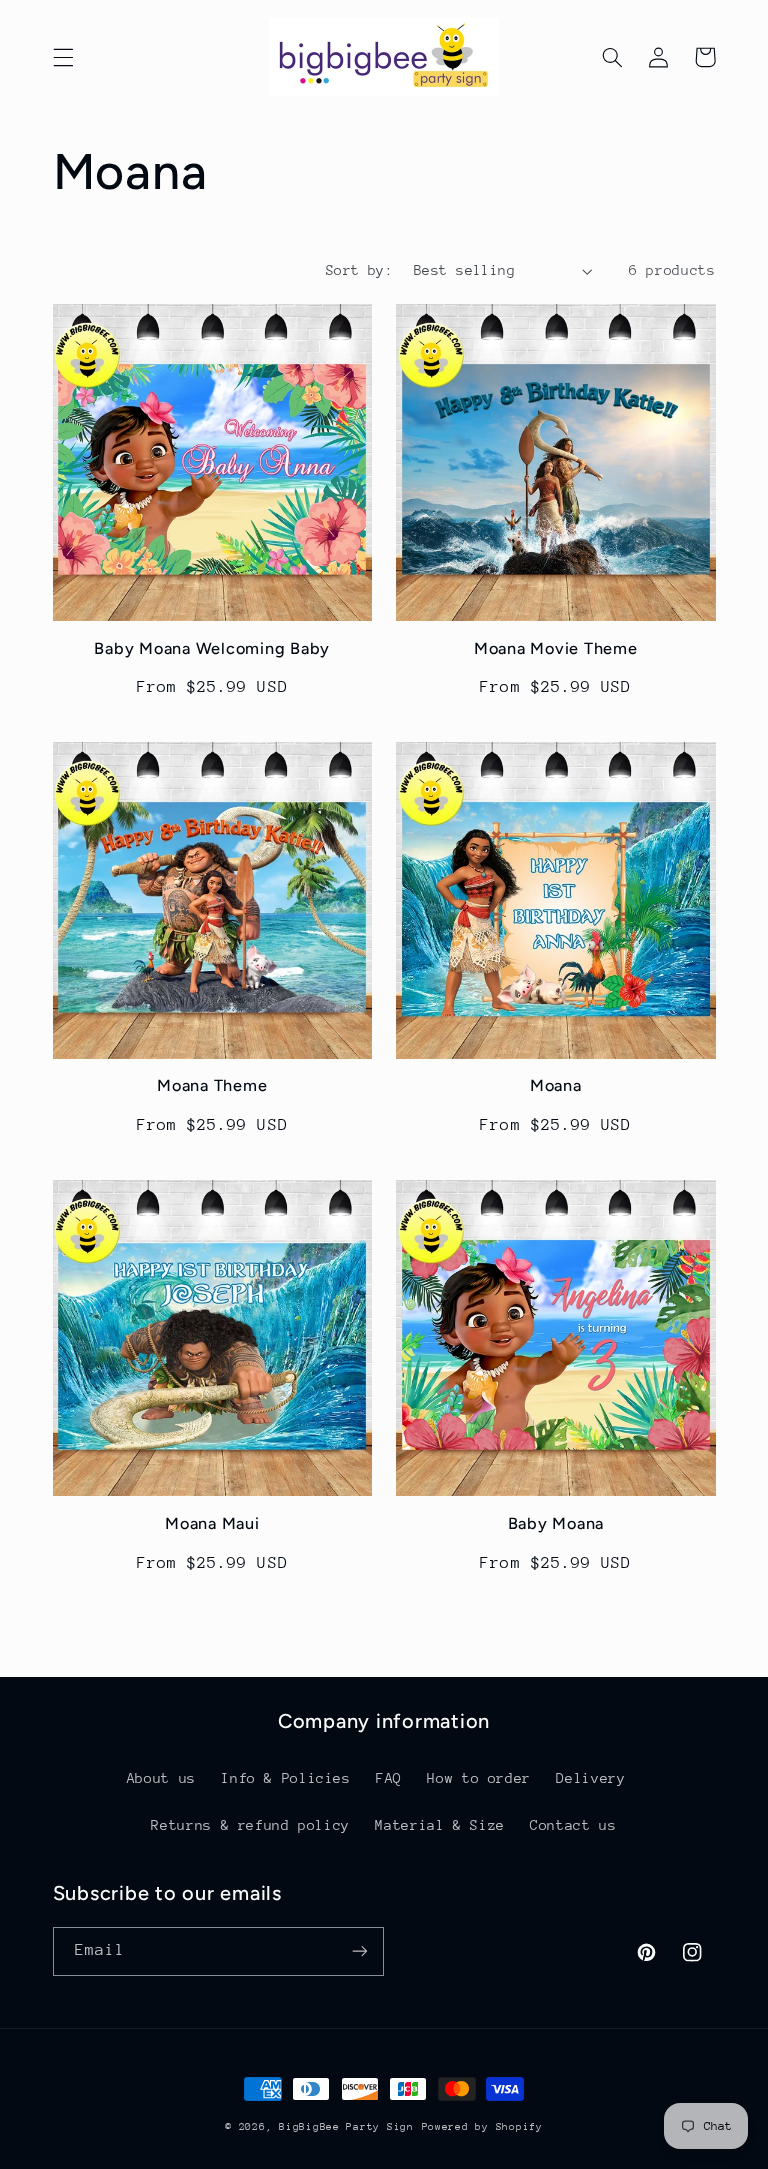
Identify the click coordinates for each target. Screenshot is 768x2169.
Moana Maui (212, 1523)
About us (161, 1778)
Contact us (573, 1825)
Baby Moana (556, 1523)
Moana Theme (212, 1085)
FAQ (389, 1778)
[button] (63, 57)
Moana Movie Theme (556, 648)
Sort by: (359, 270)
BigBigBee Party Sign (346, 2127)
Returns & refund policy (250, 1825)
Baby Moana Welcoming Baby (212, 648)
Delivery (590, 1778)
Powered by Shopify (482, 2127)
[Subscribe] (360, 1951)
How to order (479, 1778)
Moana (556, 1085)
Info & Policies (285, 1778)
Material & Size (439, 1825)
